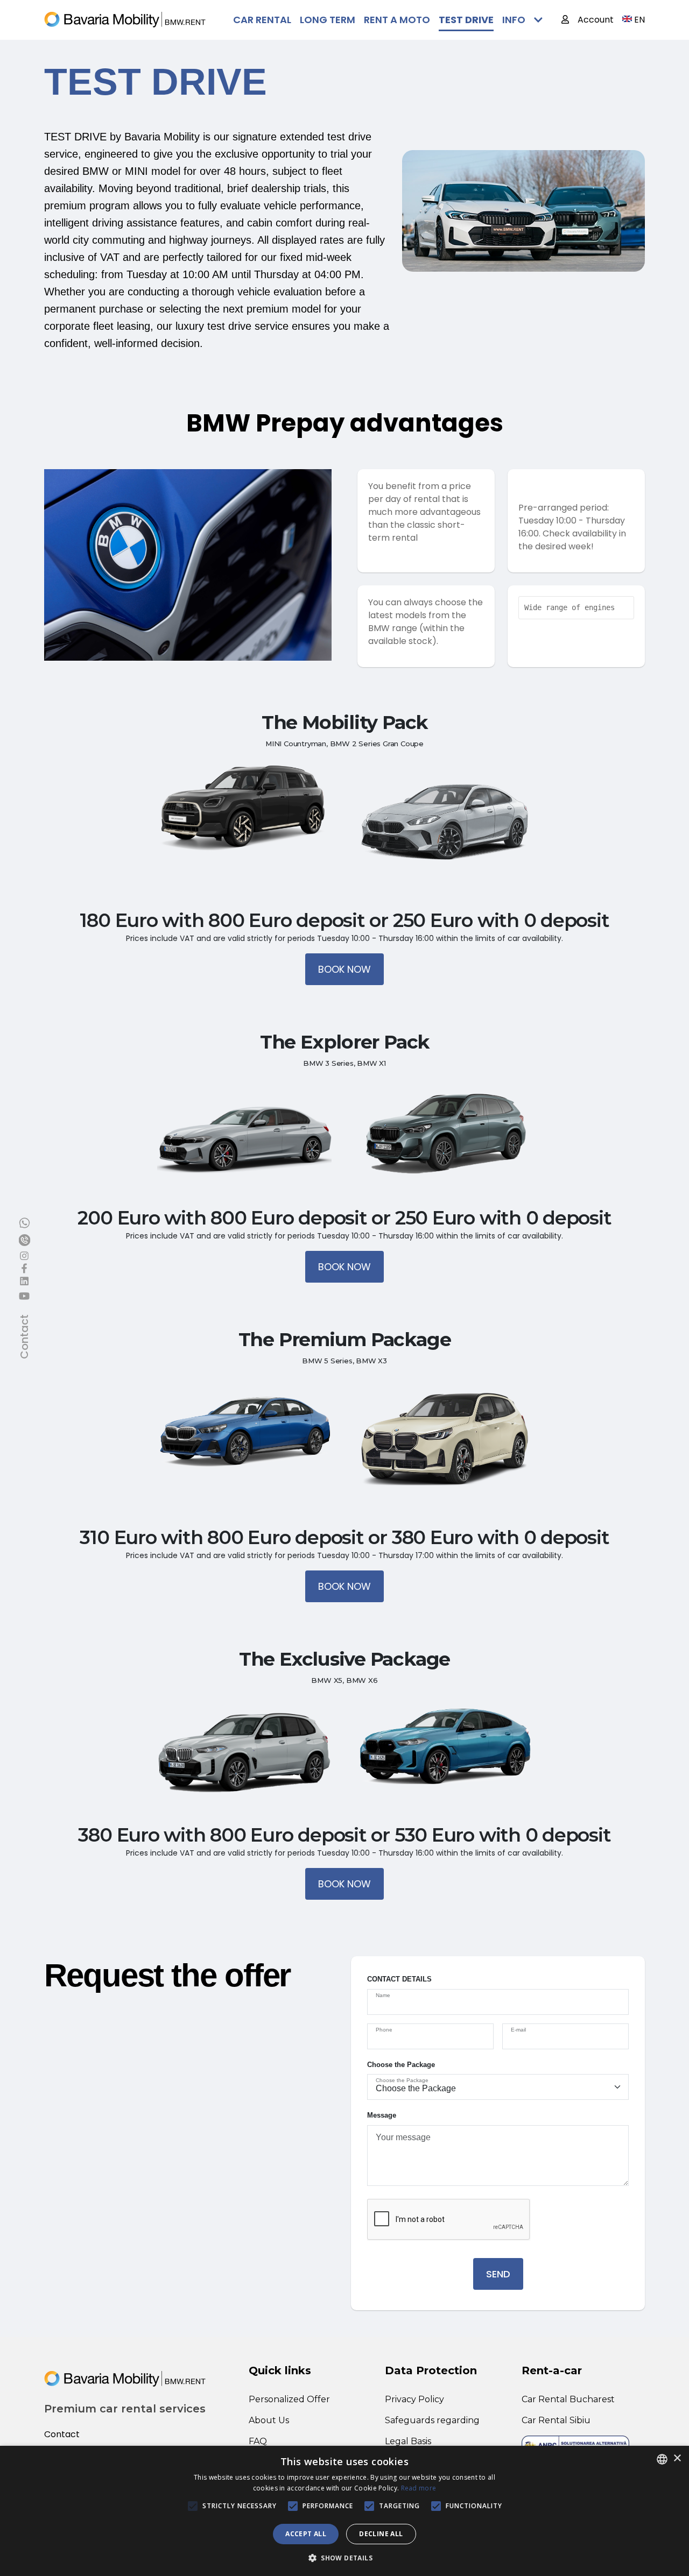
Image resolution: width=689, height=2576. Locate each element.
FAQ (258, 2441)
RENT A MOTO (397, 20)
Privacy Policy (414, 2399)
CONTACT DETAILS (399, 1979)
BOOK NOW (344, 969)
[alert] (344, 2511)
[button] (344, 2558)
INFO (514, 20)
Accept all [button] (306, 2534)
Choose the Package (401, 2065)
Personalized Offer (289, 2399)
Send (498, 2274)
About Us (269, 2420)
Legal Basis (408, 2441)
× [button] (677, 2458)
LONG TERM (328, 20)
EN (639, 20)
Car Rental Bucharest (568, 2399)
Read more (419, 2488)
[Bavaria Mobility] (125, 20)
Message (382, 2115)
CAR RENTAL (262, 20)
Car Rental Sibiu (556, 2420)
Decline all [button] (381, 2534)
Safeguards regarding (432, 2420)
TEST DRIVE (466, 20)
